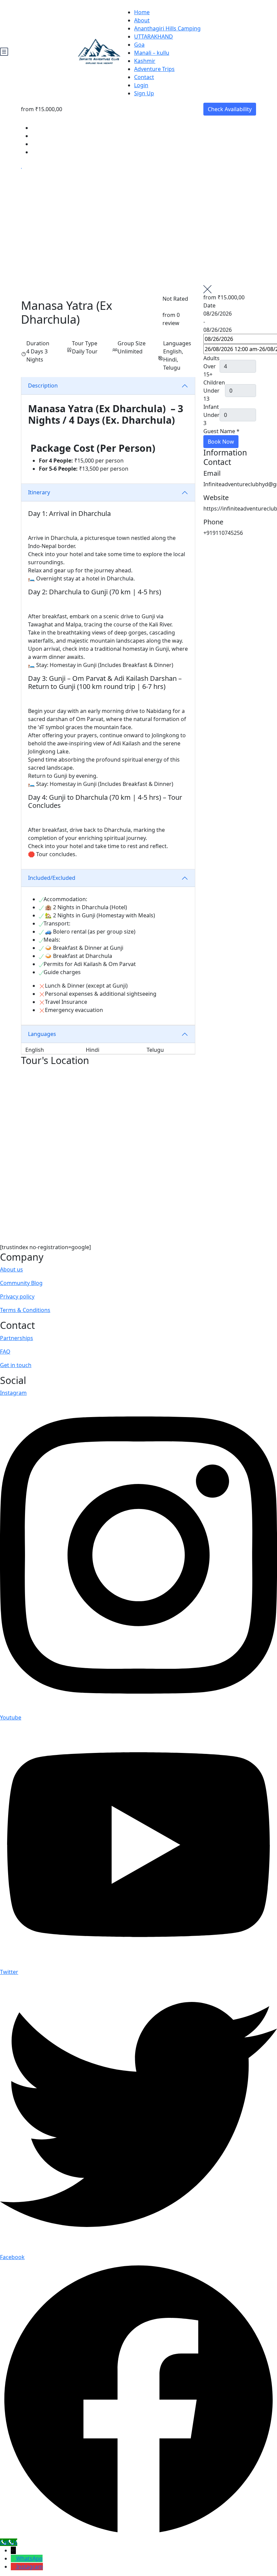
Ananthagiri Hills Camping (167, 28)
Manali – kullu (152, 53)
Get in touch (16, 1365)
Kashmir (145, 61)
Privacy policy (17, 1296)
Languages (42, 1034)
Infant (211, 407)
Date (209, 305)
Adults (211, 358)
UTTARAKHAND (154, 36)
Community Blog (21, 1283)
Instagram (30, 2567)
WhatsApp (29, 2558)
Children (214, 382)
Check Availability (230, 109)
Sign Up (144, 93)
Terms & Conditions (25, 1310)
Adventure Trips (154, 69)
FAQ (5, 1352)
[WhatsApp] (14, 2558)
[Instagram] (14, 2567)
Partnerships (17, 1338)
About (142, 20)
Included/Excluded (52, 878)
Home (142, 12)
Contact (144, 77)
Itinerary (39, 492)
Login (141, 85)
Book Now (221, 442)
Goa (139, 45)
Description (43, 386)
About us (11, 1269)
